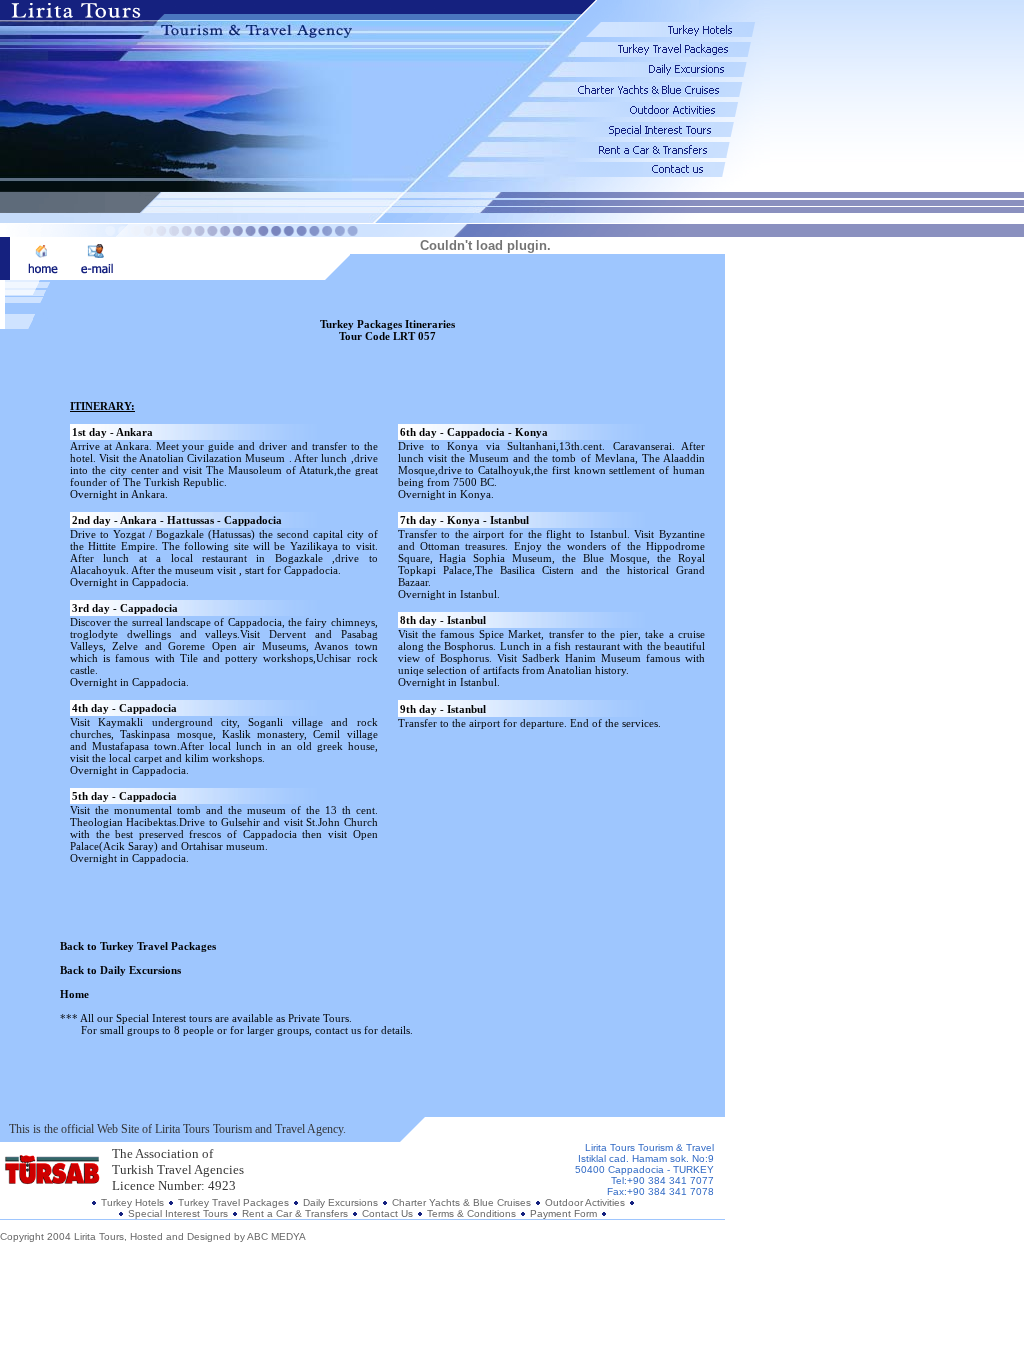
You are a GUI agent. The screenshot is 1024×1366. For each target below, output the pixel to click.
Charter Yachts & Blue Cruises (461, 1202)
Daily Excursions (342, 1202)
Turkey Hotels (132, 1202)
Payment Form (563, 1213)
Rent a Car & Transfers (295, 1213)
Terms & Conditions (473, 1213)
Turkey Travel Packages (233, 1202)
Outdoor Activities (585, 1202)
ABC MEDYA (276, 1236)
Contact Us (387, 1213)
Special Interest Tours (178, 1213)
